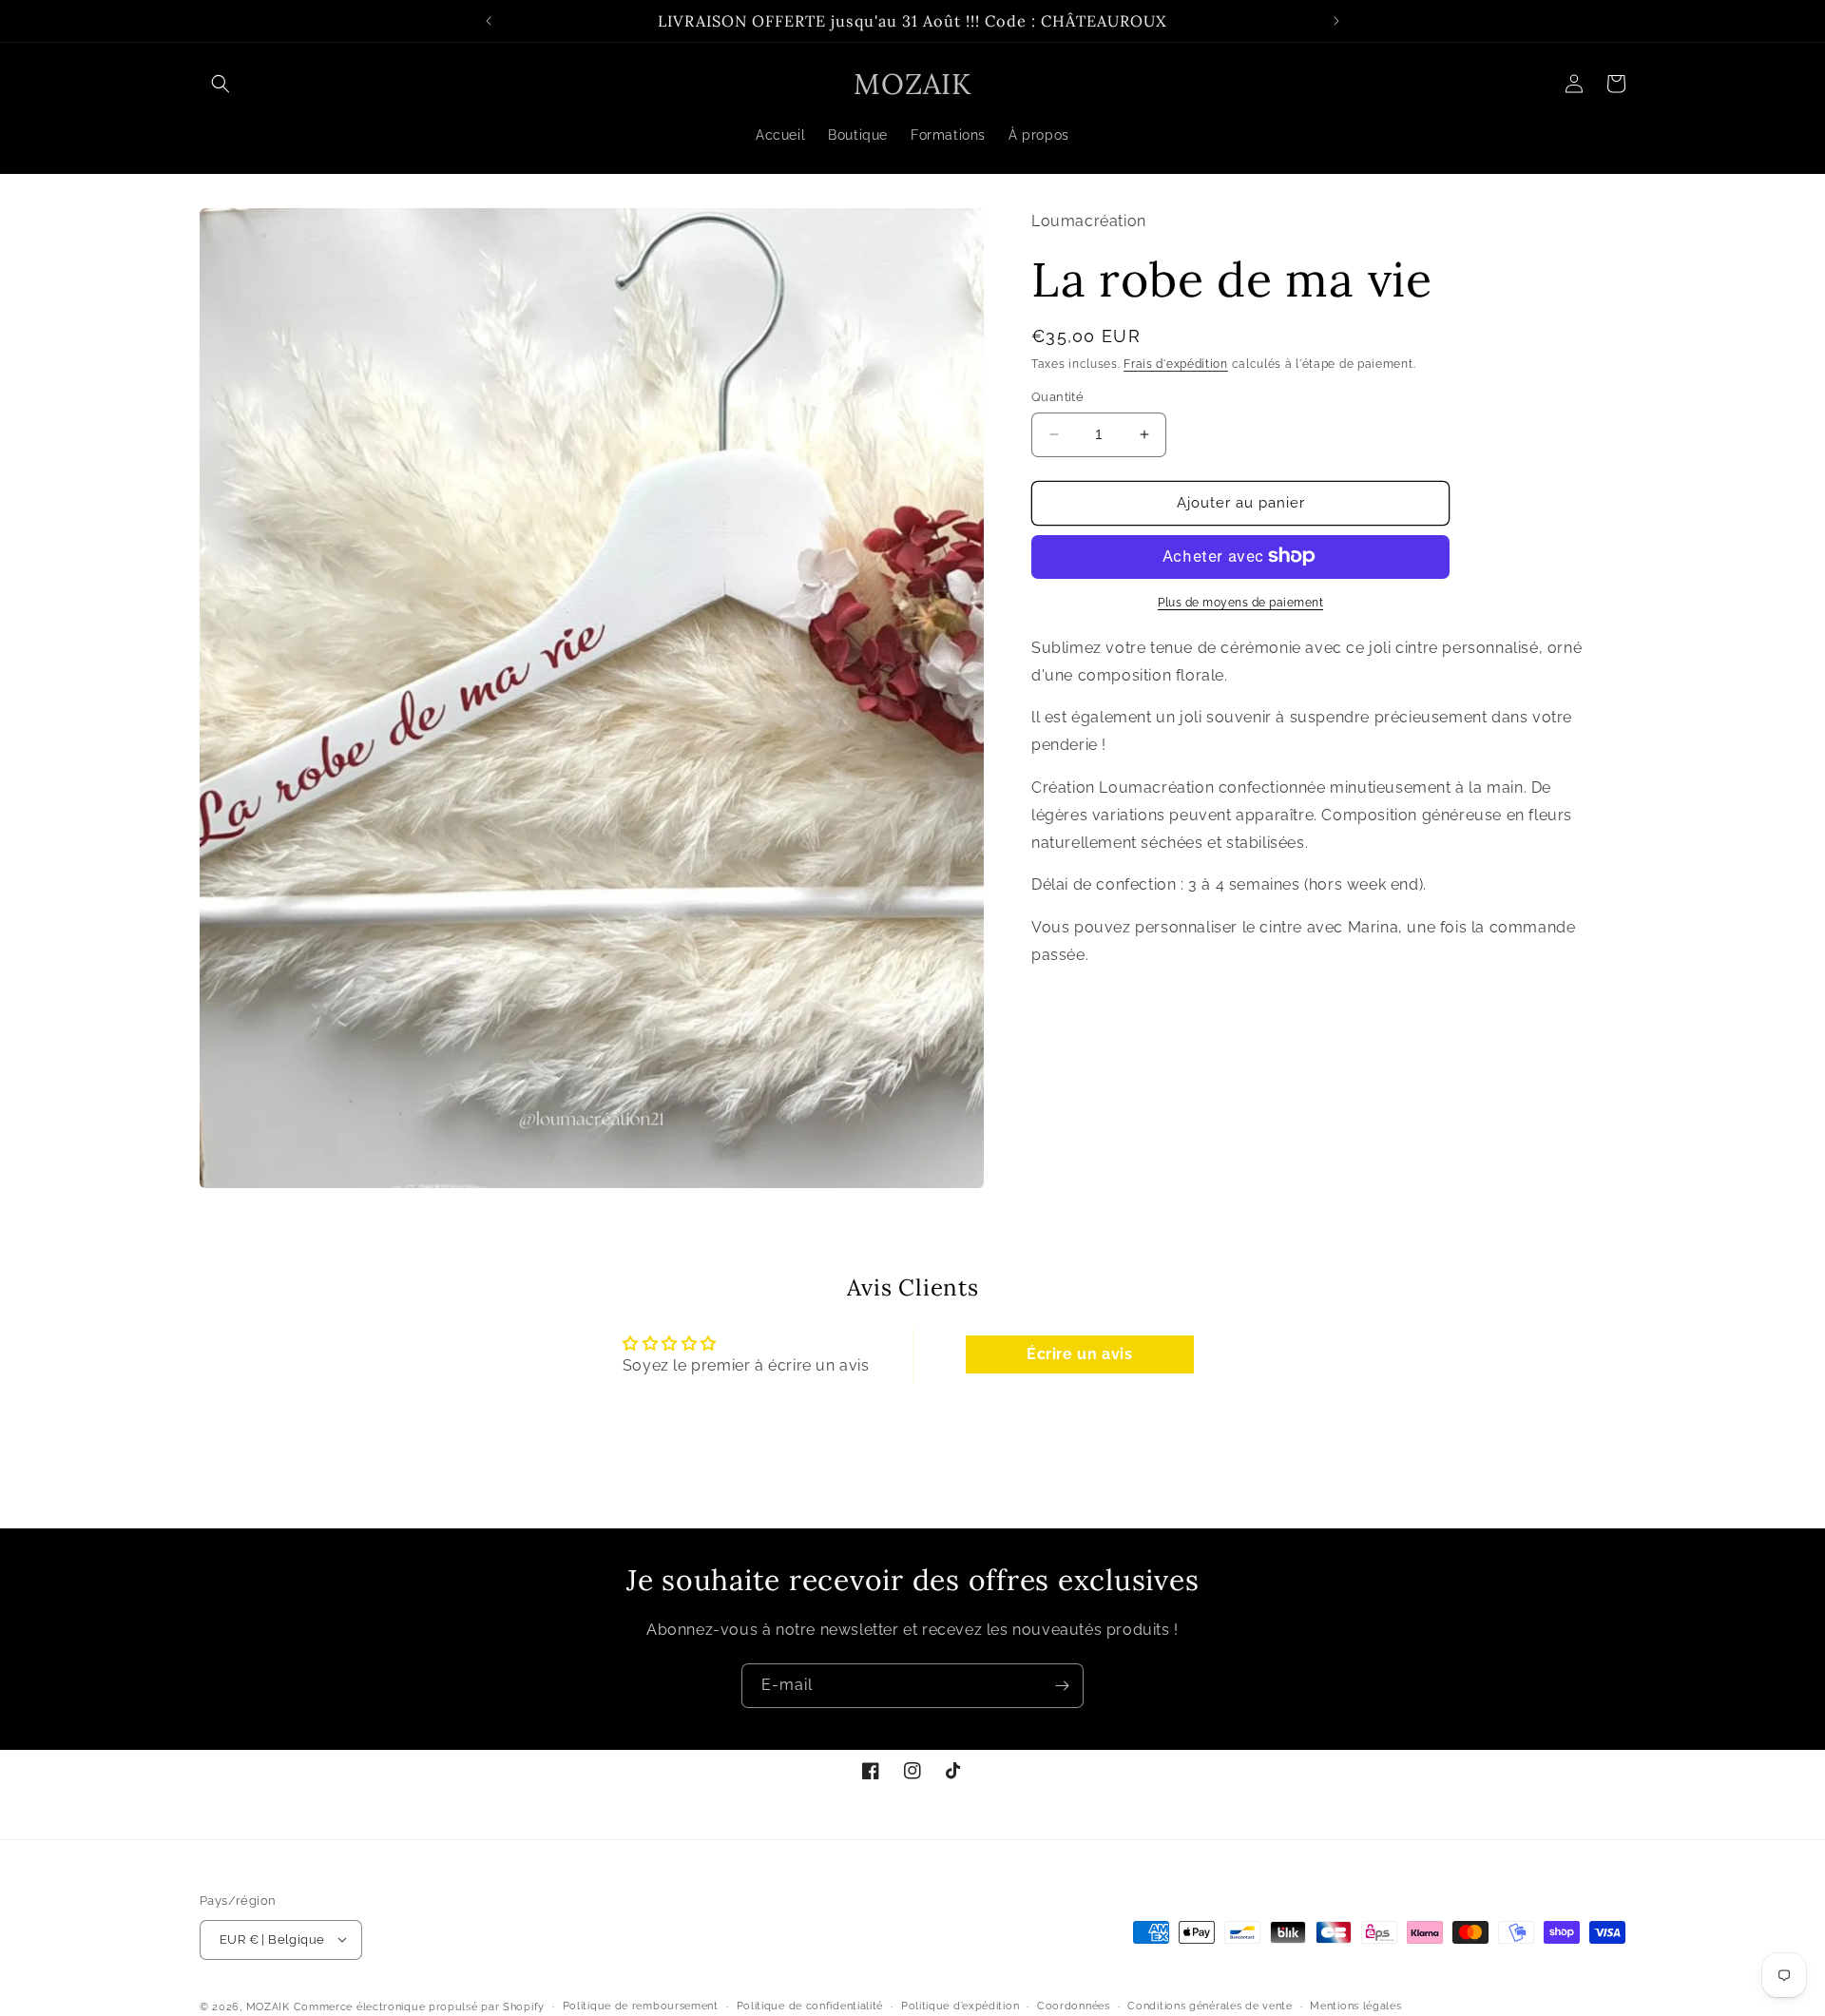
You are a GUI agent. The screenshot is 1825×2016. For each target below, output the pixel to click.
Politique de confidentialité (810, 2005)
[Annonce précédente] (489, 21)
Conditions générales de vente (1210, 2005)
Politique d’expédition (960, 2005)
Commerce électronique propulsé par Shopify (419, 2006)
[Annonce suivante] (1336, 21)
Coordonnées (1074, 2005)
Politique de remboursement (641, 2005)
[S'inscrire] (1062, 1686)
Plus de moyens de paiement (1240, 602)
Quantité (1057, 397)
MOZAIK (268, 2006)
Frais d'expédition (1176, 363)
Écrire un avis (1079, 1355)
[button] (221, 84)
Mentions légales (1355, 2005)
